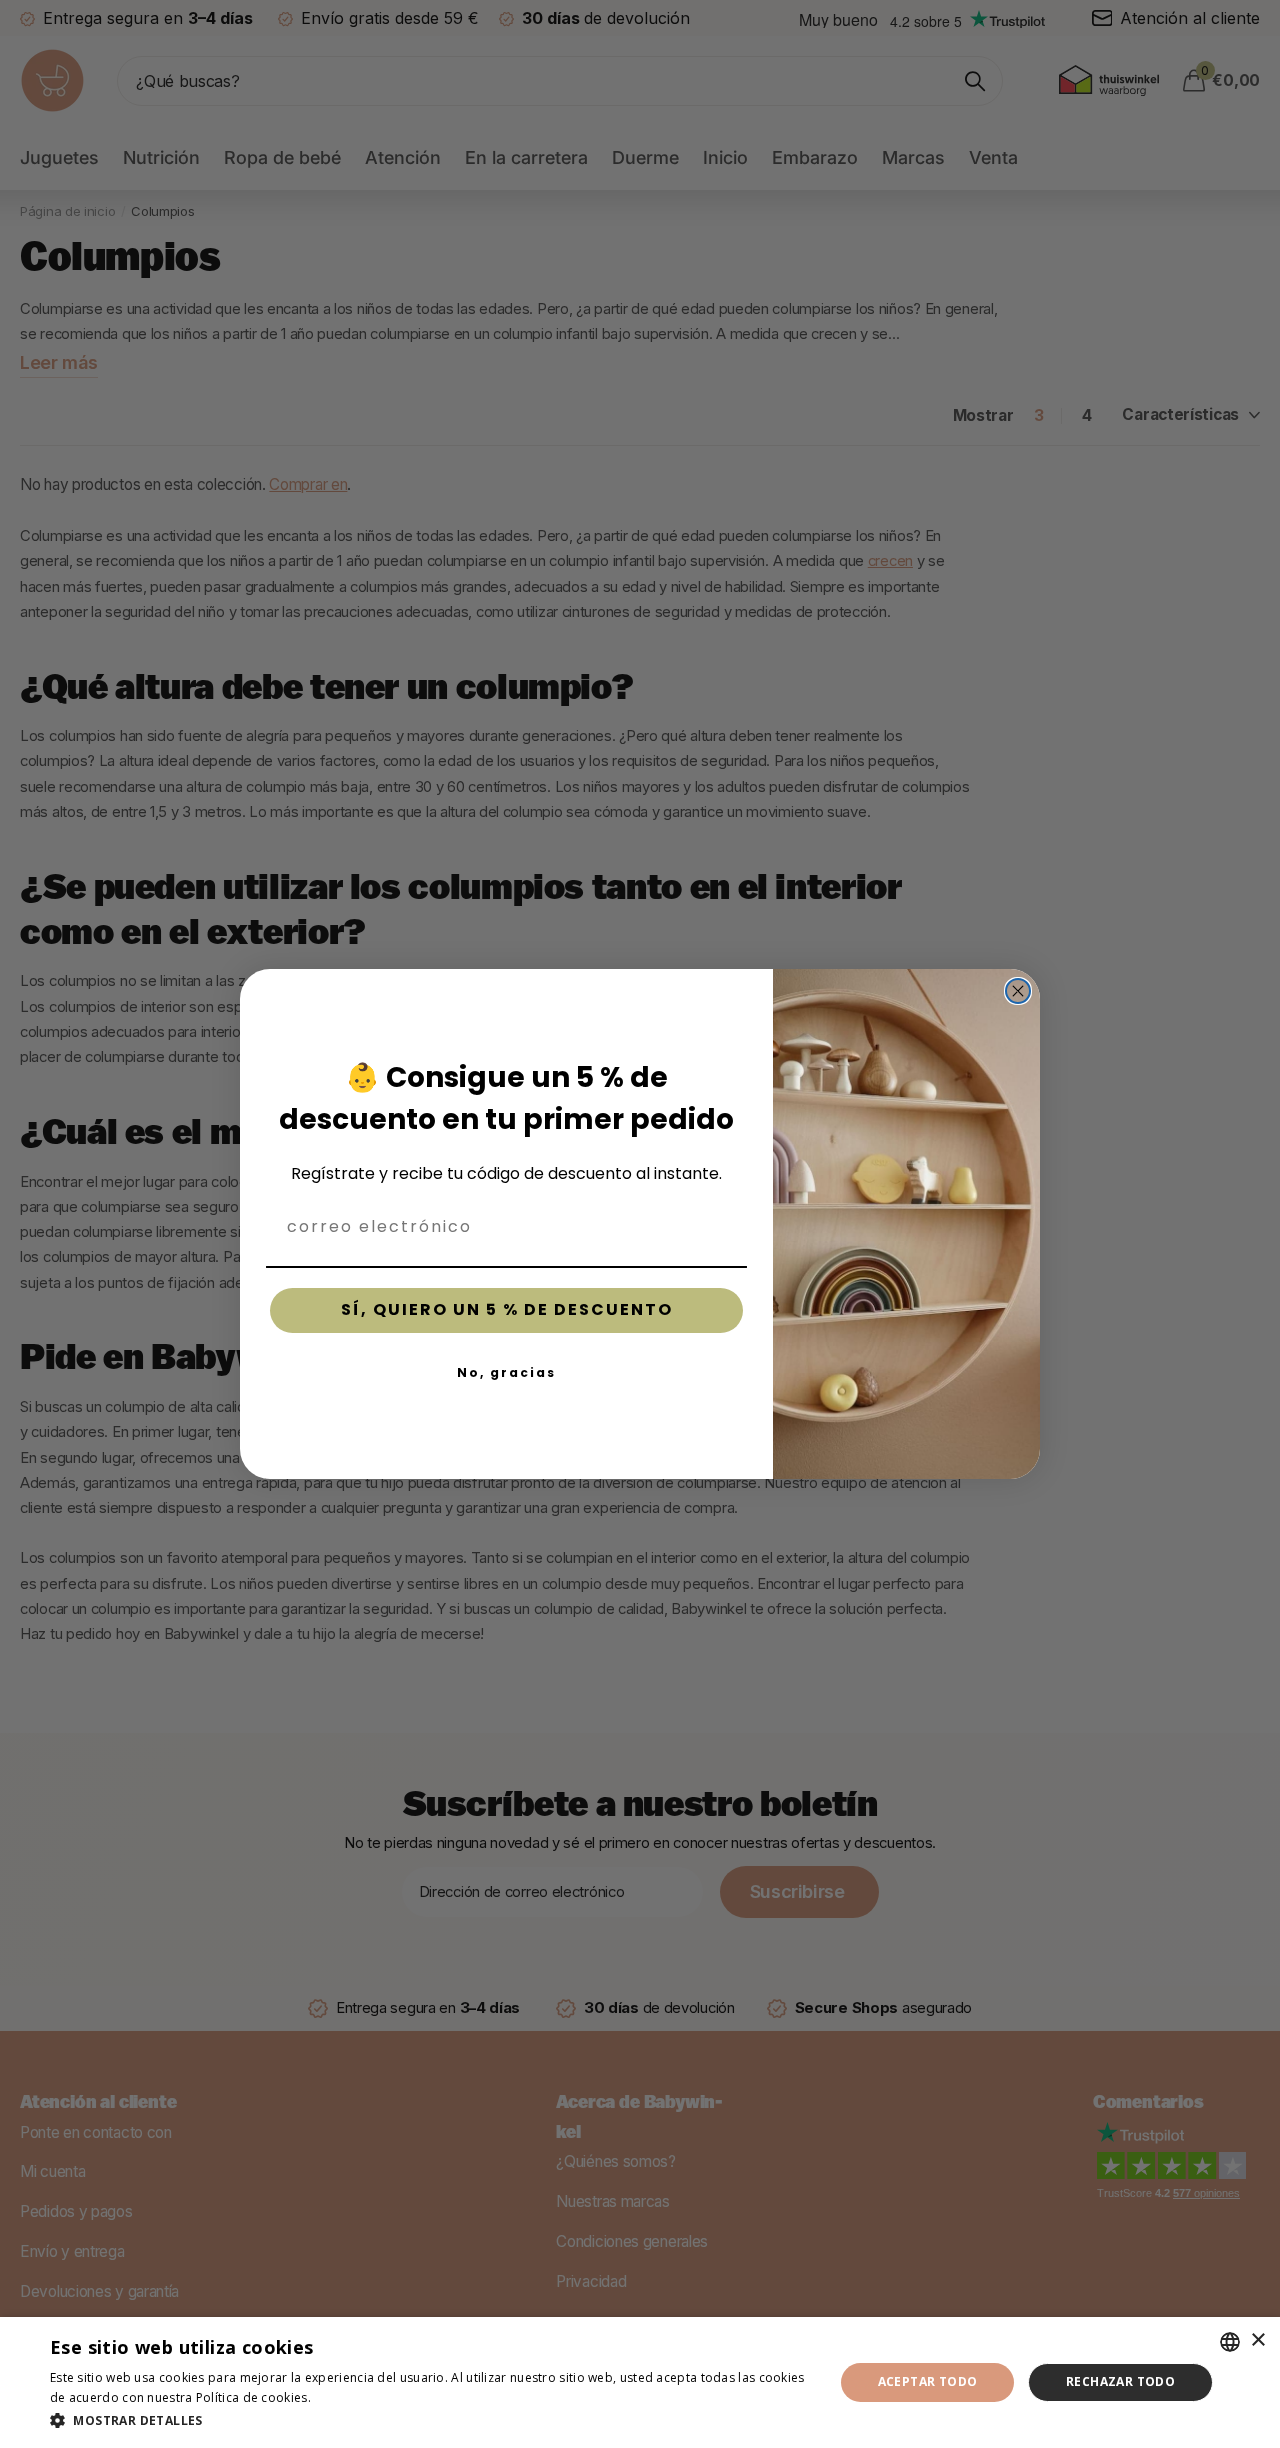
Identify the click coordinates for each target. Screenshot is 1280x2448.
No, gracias (506, 1372)
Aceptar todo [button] (928, 2381)
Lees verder (349, 2397)
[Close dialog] (1018, 991)
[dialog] (640, 2382)
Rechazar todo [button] (1120, 2381)
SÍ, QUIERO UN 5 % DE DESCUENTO (507, 1309)
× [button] (1257, 2340)
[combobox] (1230, 2342)
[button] (430, 2420)
